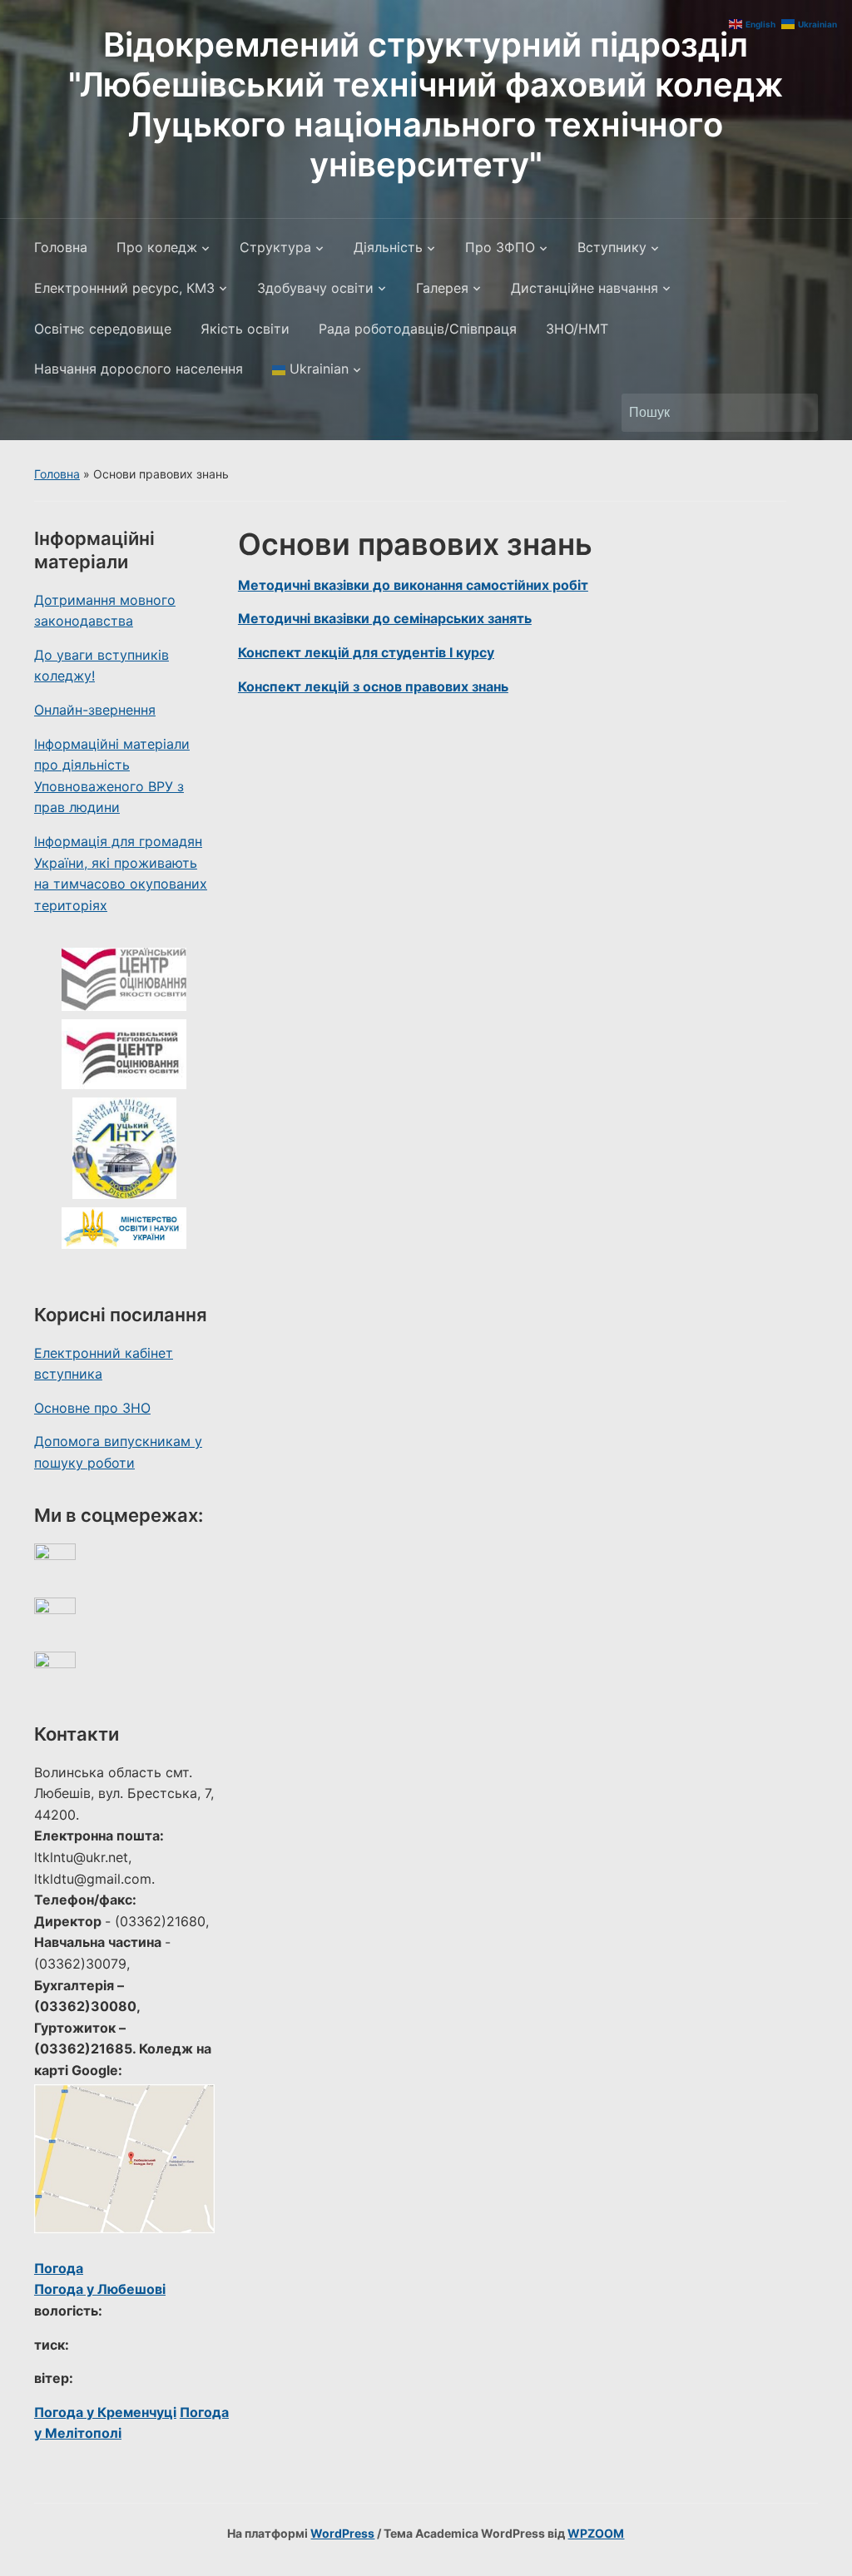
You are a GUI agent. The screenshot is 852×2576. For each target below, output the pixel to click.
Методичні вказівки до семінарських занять (385, 618)
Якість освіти (245, 329)
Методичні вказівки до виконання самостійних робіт (413, 585)
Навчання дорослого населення (139, 369)
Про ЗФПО (500, 247)
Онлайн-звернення (95, 710)
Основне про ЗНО (92, 1408)
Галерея (442, 288)
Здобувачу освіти (315, 288)
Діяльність (388, 247)
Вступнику (612, 247)
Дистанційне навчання (585, 288)
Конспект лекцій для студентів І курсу (366, 652)
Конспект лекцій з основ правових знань (373, 686)
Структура (275, 247)
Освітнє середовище (103, 329)
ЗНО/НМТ (577, 329)
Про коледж (157, 247)
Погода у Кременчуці (105, 2412)
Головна (61, 247)
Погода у (100, 2289)
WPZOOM (596, 2533)
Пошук (797, 413)
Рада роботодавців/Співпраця (418, 329)
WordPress (342, 2533)
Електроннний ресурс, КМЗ (124, 288)
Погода (59, 2268)
